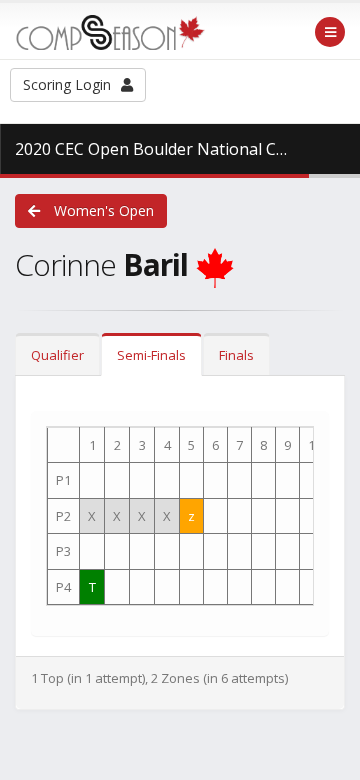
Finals (236, 355)
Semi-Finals (151, 355)
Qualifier (57, 355)
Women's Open (102, 210)
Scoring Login (67, 84)
